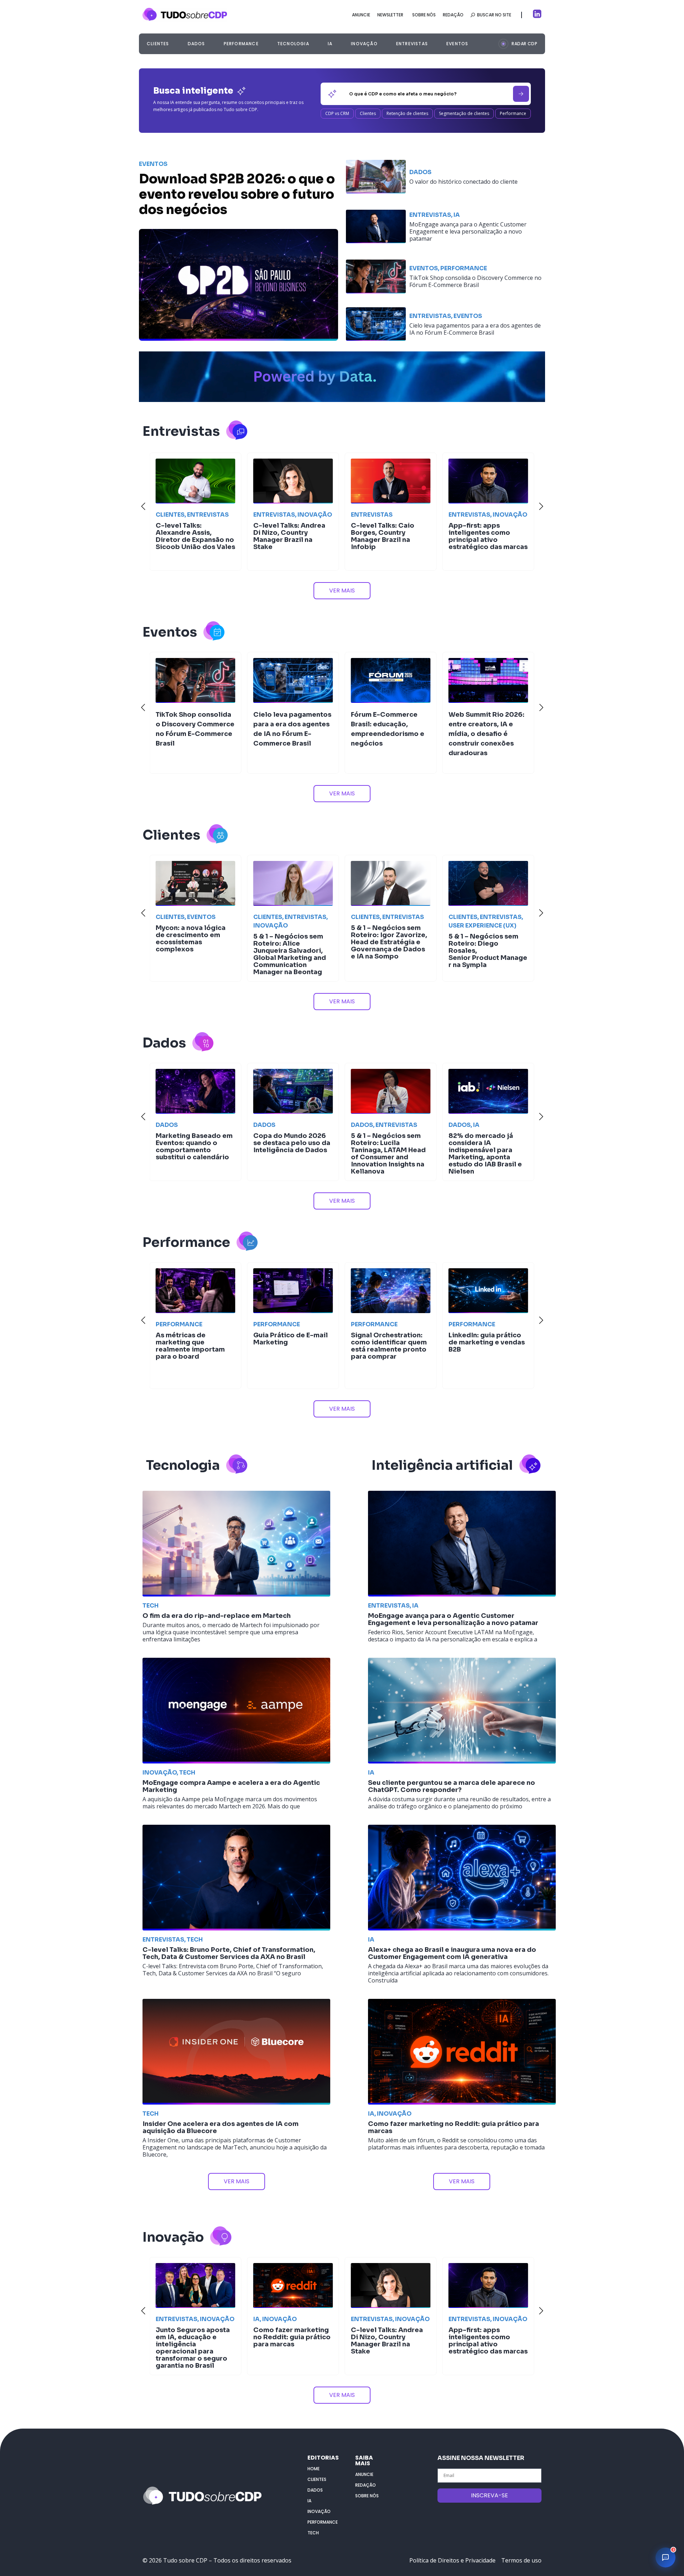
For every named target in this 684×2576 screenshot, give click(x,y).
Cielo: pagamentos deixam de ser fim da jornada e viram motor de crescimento (388, 545)
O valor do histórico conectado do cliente (463, 182)
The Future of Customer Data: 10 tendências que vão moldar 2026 (391, 935)
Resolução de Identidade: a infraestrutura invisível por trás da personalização (487, 1150)
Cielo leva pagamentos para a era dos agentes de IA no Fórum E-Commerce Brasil (475, 329)
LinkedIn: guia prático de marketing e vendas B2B (291, 1342)
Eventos (457, 44)
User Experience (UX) (287, 926)
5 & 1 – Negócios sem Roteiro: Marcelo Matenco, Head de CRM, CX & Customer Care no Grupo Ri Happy (386, 1362)
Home (313, 2469)
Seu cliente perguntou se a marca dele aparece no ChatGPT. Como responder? (452, 1786)
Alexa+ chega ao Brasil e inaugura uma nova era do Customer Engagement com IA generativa (452, 1953)
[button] (518, 43)
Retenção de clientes (407, 113)
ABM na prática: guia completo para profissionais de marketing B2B (483, 1346)
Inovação (364, 44)
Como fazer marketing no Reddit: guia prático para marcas (454, 2127)
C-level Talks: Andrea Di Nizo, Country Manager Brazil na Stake (192, 2341)
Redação (366, 2485)
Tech (151, 1606)
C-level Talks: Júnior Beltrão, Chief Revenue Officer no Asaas (390, 2337)
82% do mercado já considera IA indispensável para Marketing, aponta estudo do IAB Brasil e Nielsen (290, 1154)
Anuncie (364, 2474)
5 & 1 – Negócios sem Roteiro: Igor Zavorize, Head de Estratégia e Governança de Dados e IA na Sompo (194, 942)
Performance (241, 44)
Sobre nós (367, 2496)
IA (330, 44)
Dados (196, 44)
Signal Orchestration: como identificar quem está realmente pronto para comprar (194, 1346)
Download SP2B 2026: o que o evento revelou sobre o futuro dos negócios (237, 194)
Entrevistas (412, 44)
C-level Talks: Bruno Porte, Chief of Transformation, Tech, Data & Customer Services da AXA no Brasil (229, 1953)
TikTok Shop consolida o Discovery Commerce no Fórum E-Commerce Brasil (475, 281)
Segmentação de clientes (464, 113)
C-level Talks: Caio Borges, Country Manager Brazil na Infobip (187, 536)
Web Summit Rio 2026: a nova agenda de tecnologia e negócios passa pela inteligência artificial (487, 2344)
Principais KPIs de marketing (478, 931)
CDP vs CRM (337, 113)
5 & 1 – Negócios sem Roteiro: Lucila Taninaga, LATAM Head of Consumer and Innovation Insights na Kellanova (193, 1154)
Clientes (158, 44)
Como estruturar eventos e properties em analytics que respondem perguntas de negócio (388, 1150)
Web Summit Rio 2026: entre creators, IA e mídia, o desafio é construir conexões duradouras (291, 734)
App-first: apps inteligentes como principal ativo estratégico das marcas (293, 536)
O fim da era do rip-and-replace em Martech (217, 1616)
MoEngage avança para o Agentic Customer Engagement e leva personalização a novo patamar (468, 231)
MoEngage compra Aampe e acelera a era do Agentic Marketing (231, 1786)
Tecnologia (293, 44)
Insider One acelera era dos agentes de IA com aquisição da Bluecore (221, 2127)
